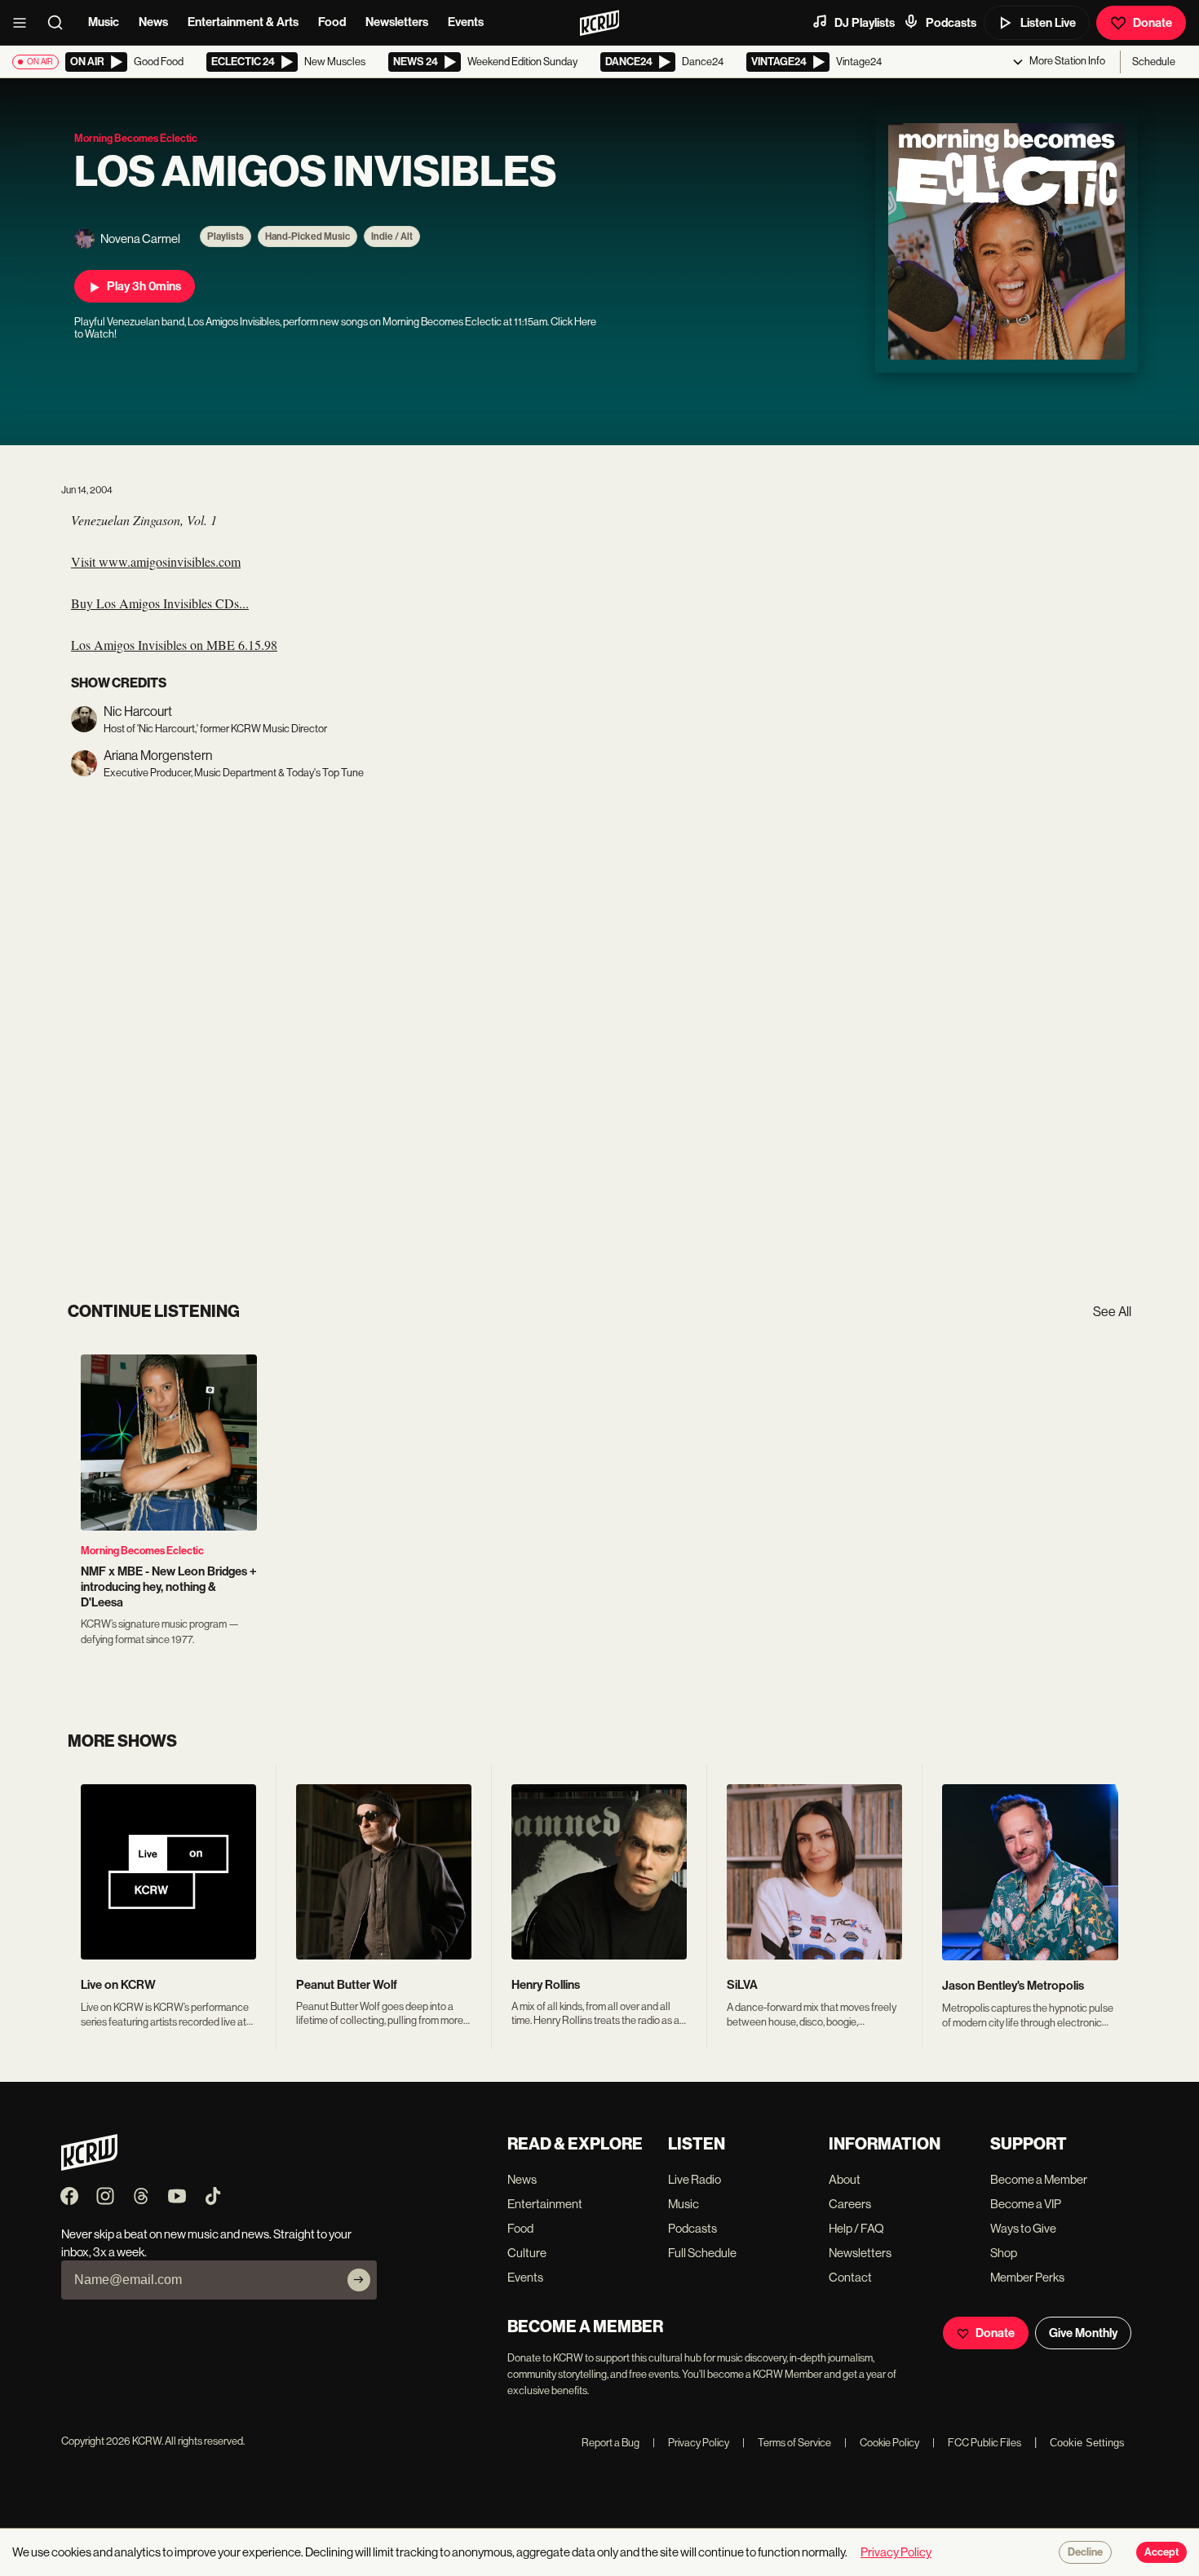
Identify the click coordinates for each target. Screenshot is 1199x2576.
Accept (1161, 2552)
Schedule (1154, 62)
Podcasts (951, 23)
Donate (1153, 23)
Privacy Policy (691, 2443)
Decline (1085, 2552)
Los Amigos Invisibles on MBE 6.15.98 (174, 645)
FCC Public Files (977, 2443)
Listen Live (1048, 23)
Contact (850, 2277)
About (845, 2179)
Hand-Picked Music (307, 236)
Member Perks (1027, 2277)
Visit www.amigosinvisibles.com (156, 561)
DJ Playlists (865, 23)
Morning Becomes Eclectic (142, 1551)
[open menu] (24, 23)
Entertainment (545, 2204)
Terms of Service (787, 2443)
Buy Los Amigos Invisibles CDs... (160, 603)
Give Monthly (1083, 2333)
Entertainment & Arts (243, 22)
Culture (527, 2253)
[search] (60, 23)
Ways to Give (1023, 2228)
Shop (1004, 2253)
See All (1112, 1312)
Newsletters (397, 22)
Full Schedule (702, 2253)
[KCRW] (89, 2166)
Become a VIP (1026, 2204)
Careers (850, 2204)
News (153, 22)
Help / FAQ (856, 2228)
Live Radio (695, 2179)
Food (332, 22)
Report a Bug (611, 2443)
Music (104, 22)
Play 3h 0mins (144, 286)
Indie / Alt (392, 236)
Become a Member (1039, 2179)
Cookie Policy (882, 2443)
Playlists (226, 236)
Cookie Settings (1087, 2443)
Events (466, 22)
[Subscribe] (359, 2280)
